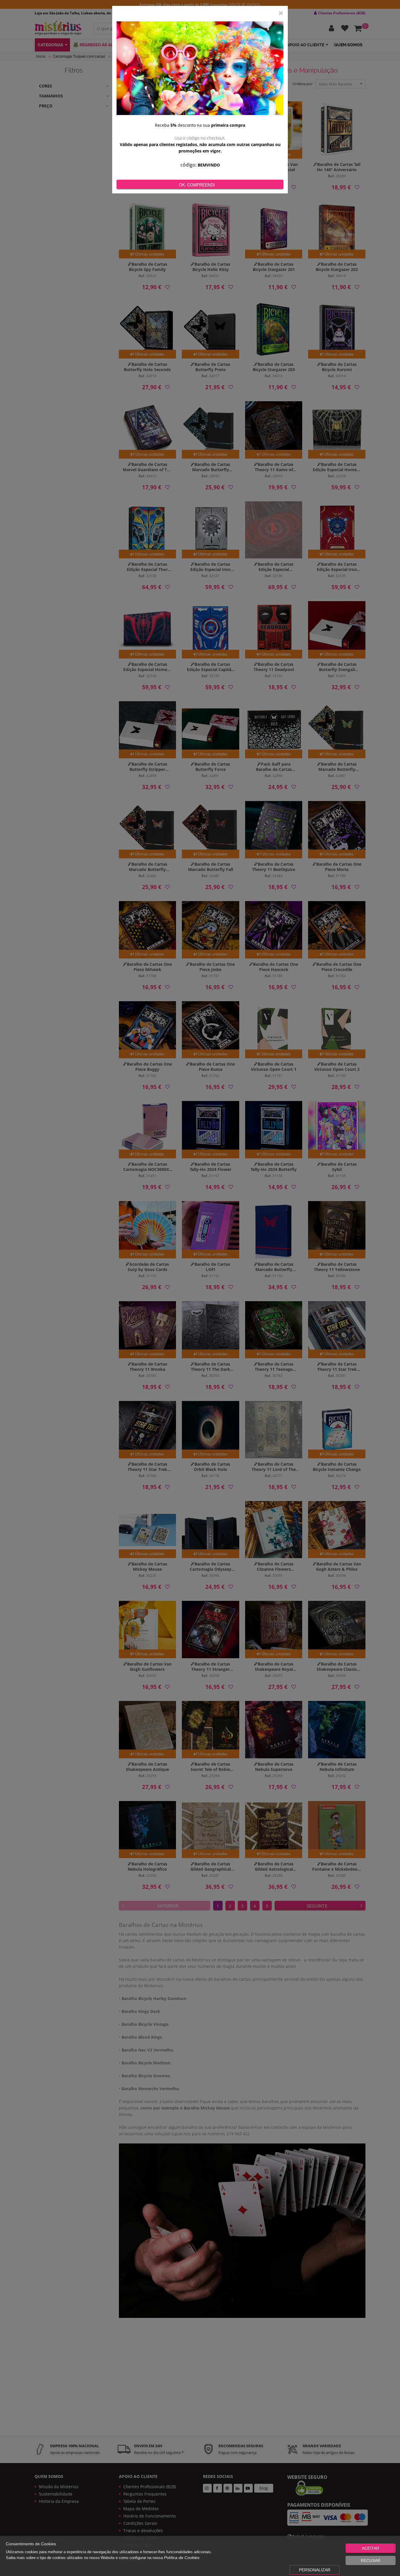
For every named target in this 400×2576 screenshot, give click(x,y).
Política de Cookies (182, 2558)
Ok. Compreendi (197, 185)
